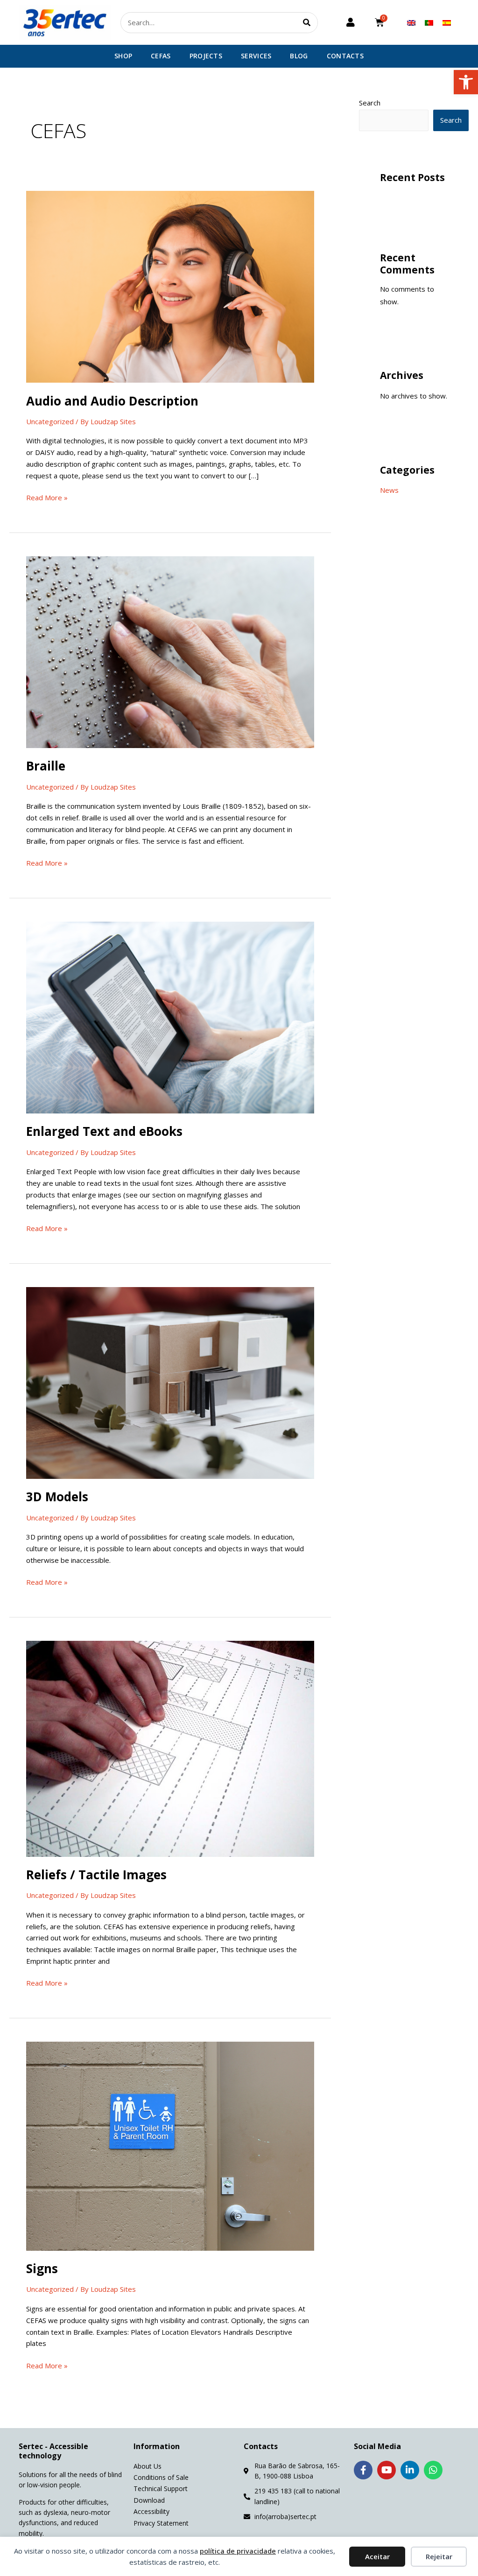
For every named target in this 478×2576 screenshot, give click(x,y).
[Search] (307, 23)
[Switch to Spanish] (447, 22)
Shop (123, 56)
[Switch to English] (411, 22)
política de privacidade (238, 2551)
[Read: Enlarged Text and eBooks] (170, 1016)
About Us (148, 2466)
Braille (46, 766)
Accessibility (151, 2511)
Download (149, 2500)
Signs (42, 2268)
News (389, 490)
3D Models (57, 1497)
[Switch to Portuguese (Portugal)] (429, 22)
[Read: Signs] (170, 2145)
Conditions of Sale (161, 2477)
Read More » (47, 497)
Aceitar (377, 2556)
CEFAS (161, 56)
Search (370, 103)
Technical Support (161, 2488)
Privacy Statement (161, 2523)
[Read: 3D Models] (170, 1382)
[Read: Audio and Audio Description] (170, 286)
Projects (206, 56)
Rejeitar (439, 2556)
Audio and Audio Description (112, 401)
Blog (299, 56)
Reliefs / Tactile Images (96, 1875)
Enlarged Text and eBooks (104, 1131)
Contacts (345, 56)
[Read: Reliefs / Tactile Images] (170, 1748)
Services (256, 56)
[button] (466, 82)
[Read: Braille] (170, 651)
